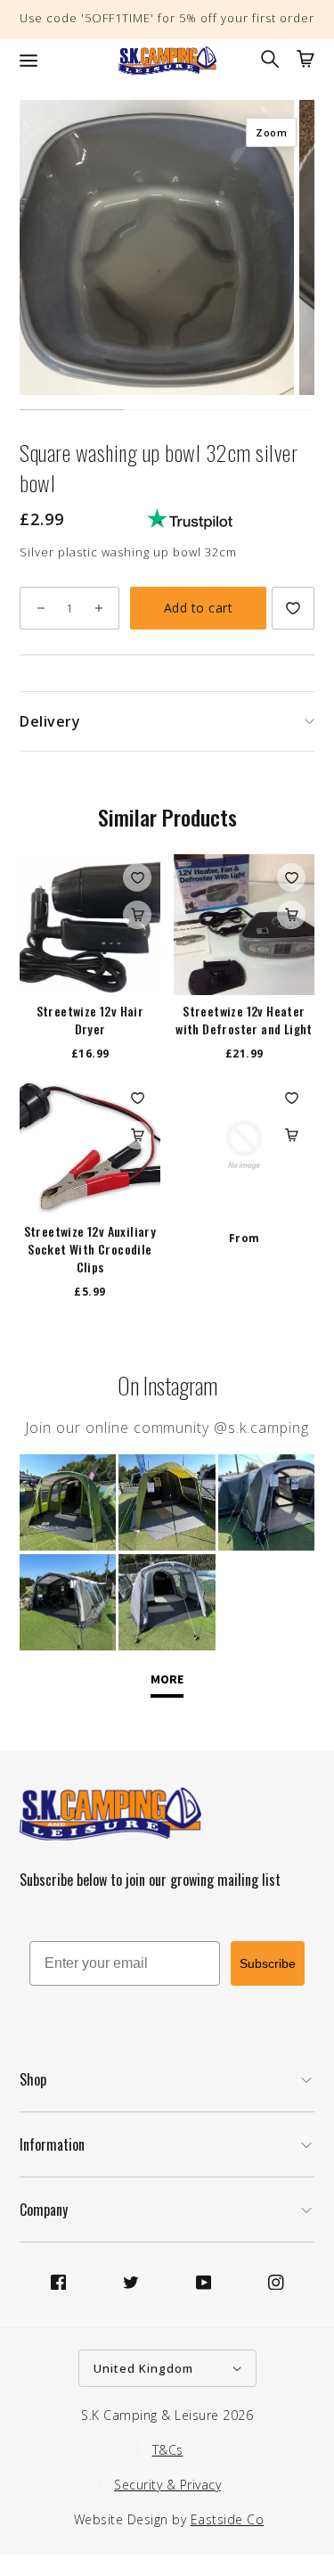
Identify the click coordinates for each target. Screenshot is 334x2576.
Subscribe (268, 1963)
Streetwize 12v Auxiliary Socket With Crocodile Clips (90, 1249)
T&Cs (168, 2450)
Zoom (271, 132)
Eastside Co (228, 2519)
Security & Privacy (167, 2485)
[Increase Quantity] (98, 608)
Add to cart (199, 608)
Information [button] (52, 2144)
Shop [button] (33, 2079)
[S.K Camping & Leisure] (167, 61)
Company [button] (44, 2210)
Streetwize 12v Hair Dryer (90, 1020)
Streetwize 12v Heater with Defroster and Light (244, 1020)
